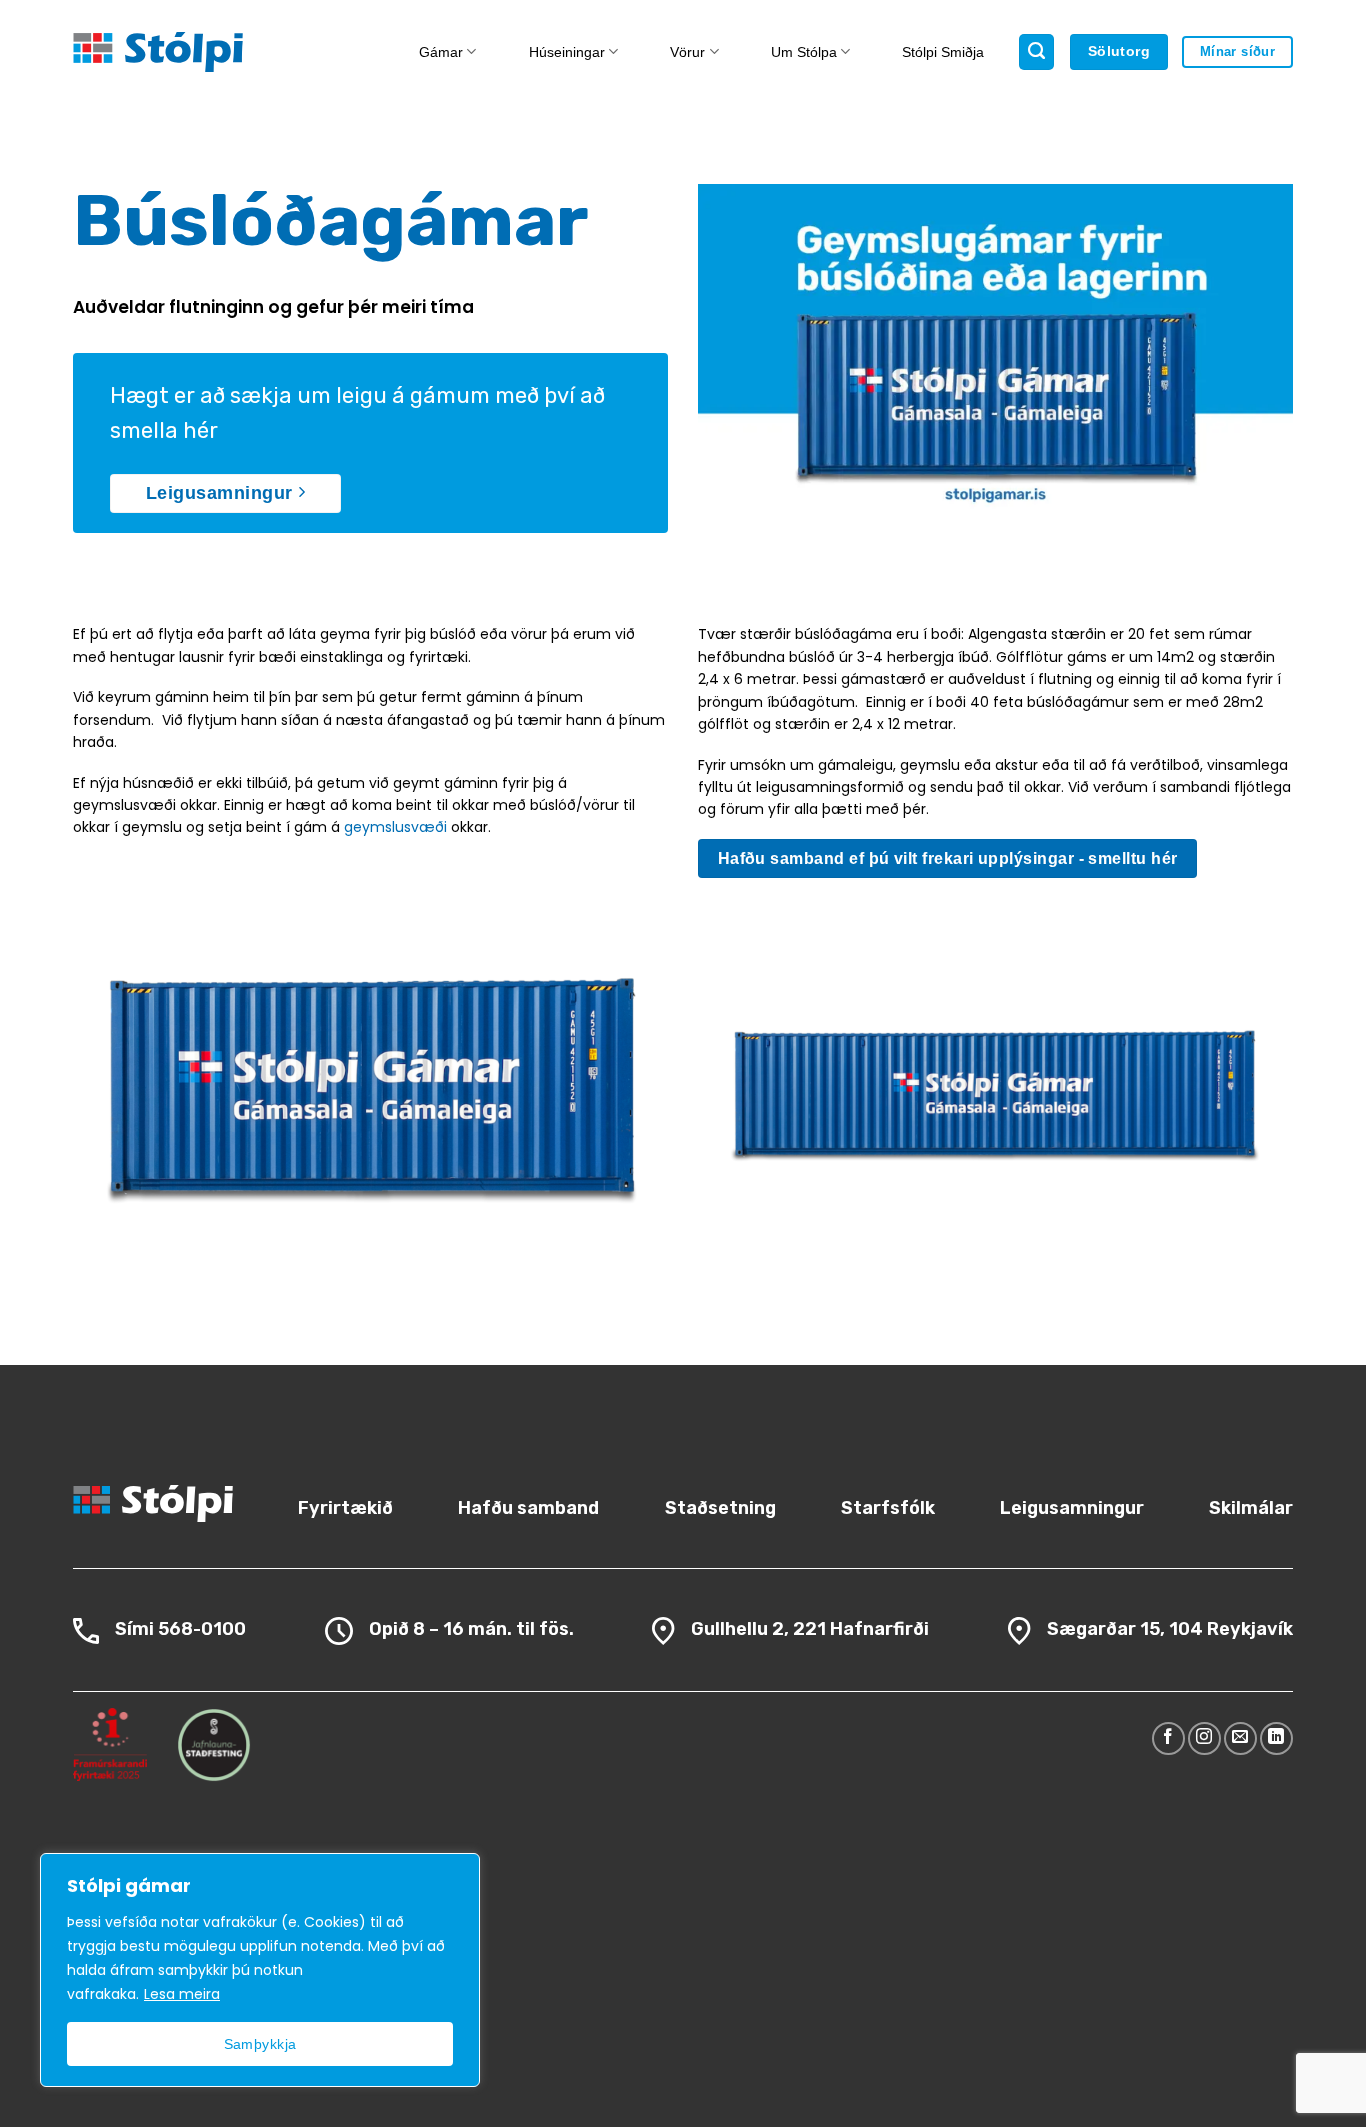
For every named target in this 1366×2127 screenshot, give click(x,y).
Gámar (441, 52)
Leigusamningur (1072, 1508)
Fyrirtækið (345, 1508)
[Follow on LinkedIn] (1276, 1738)
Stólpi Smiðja (943, 52)
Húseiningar (567, 52)
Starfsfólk (888, 1508)
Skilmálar (1251, 1508)
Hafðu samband (528, 1508)
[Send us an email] (1240, 1738)
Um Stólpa (804, 52)
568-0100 (202, 1629)
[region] (260, 1970)
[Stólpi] (210, 52)
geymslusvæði (395, 827)
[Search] (1036, 52)
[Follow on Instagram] (1204, 1738)
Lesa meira (182, 1994)
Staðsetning (720, 1508)
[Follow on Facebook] (1168, 1738)
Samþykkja (260, 2044)
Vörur (687, 52)
